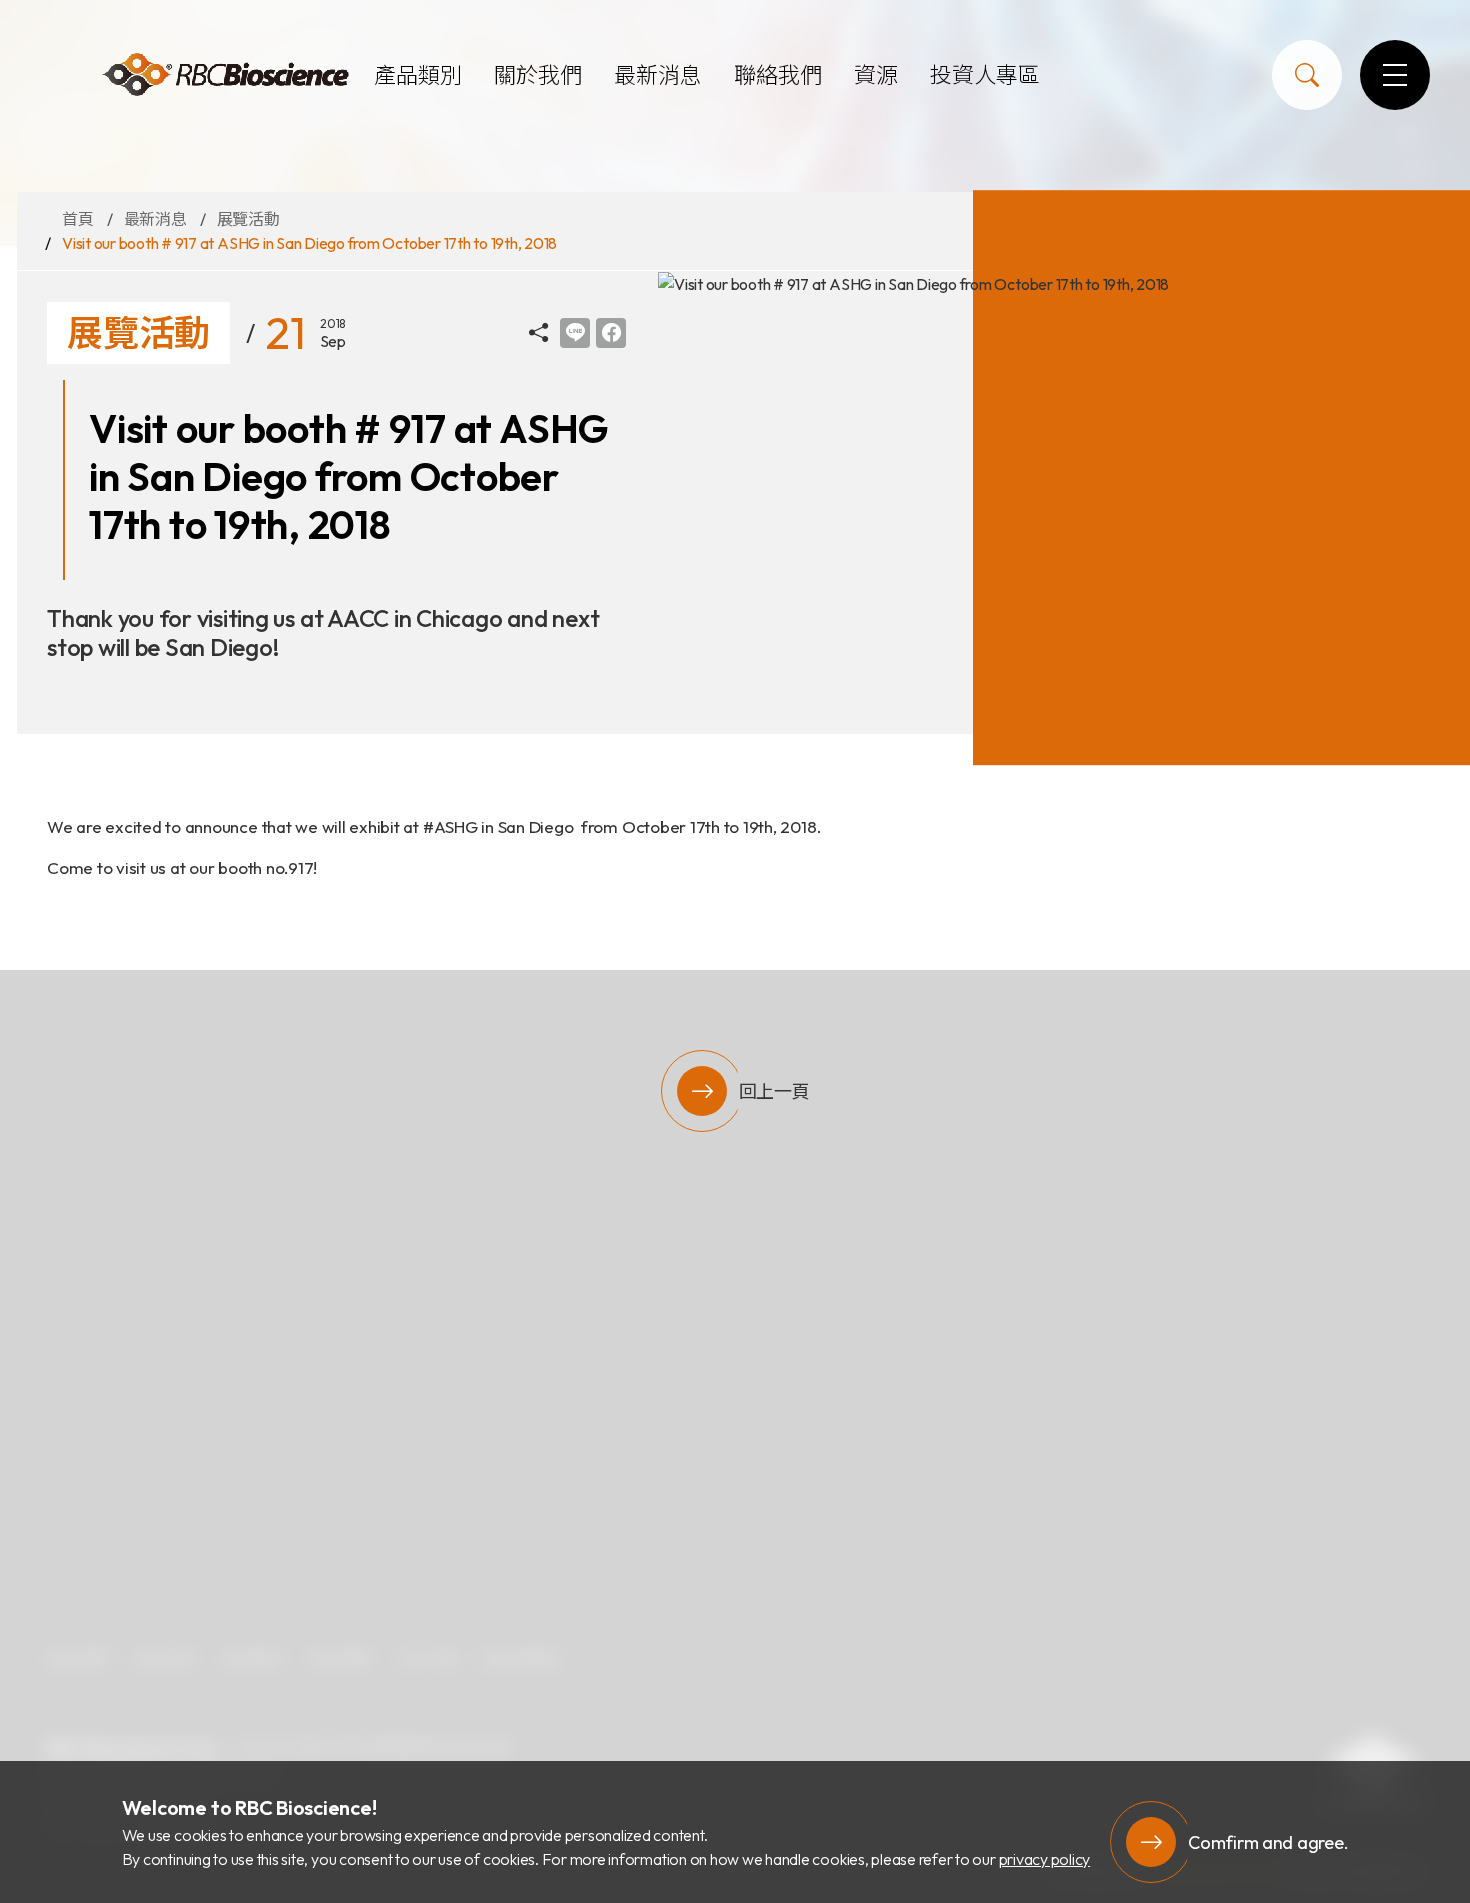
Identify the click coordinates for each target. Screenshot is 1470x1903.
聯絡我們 (778, 75)
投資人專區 (985, 75)
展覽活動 (248, 219)
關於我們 (538, 75)
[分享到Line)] (575, 333)
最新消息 (658, 75)
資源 (876, 75)
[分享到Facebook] (611, 333)
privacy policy (1045, 1859)
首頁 (78, 219)
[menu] (1395, 75)
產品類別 (418, 75)
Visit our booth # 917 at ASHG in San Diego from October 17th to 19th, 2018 (309, 243)
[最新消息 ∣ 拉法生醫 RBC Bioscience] (225, 75)
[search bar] (1307, 75)
